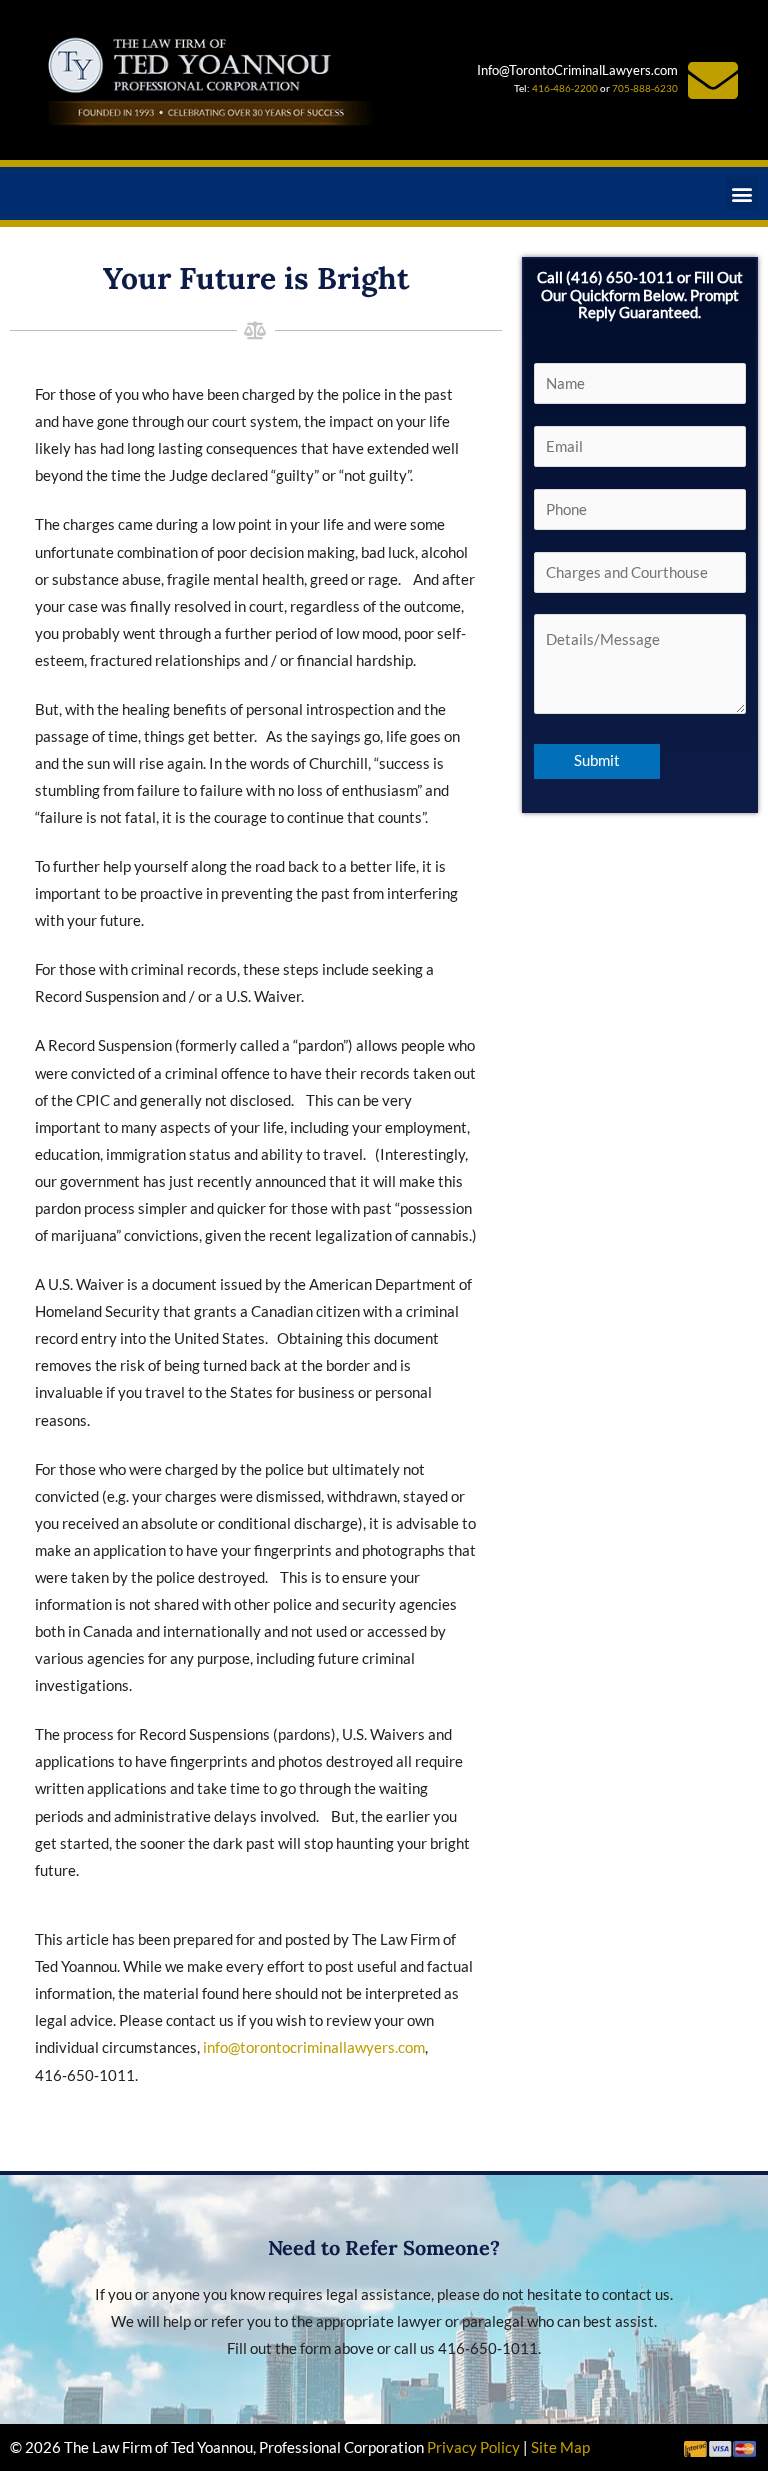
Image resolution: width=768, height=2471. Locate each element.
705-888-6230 (645, 88)
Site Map (560, 2447)
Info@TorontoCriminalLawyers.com (577, 70)
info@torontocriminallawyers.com (314, 2047)
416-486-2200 (565, 88)
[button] (741, 193)
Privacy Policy (473, 2447)
